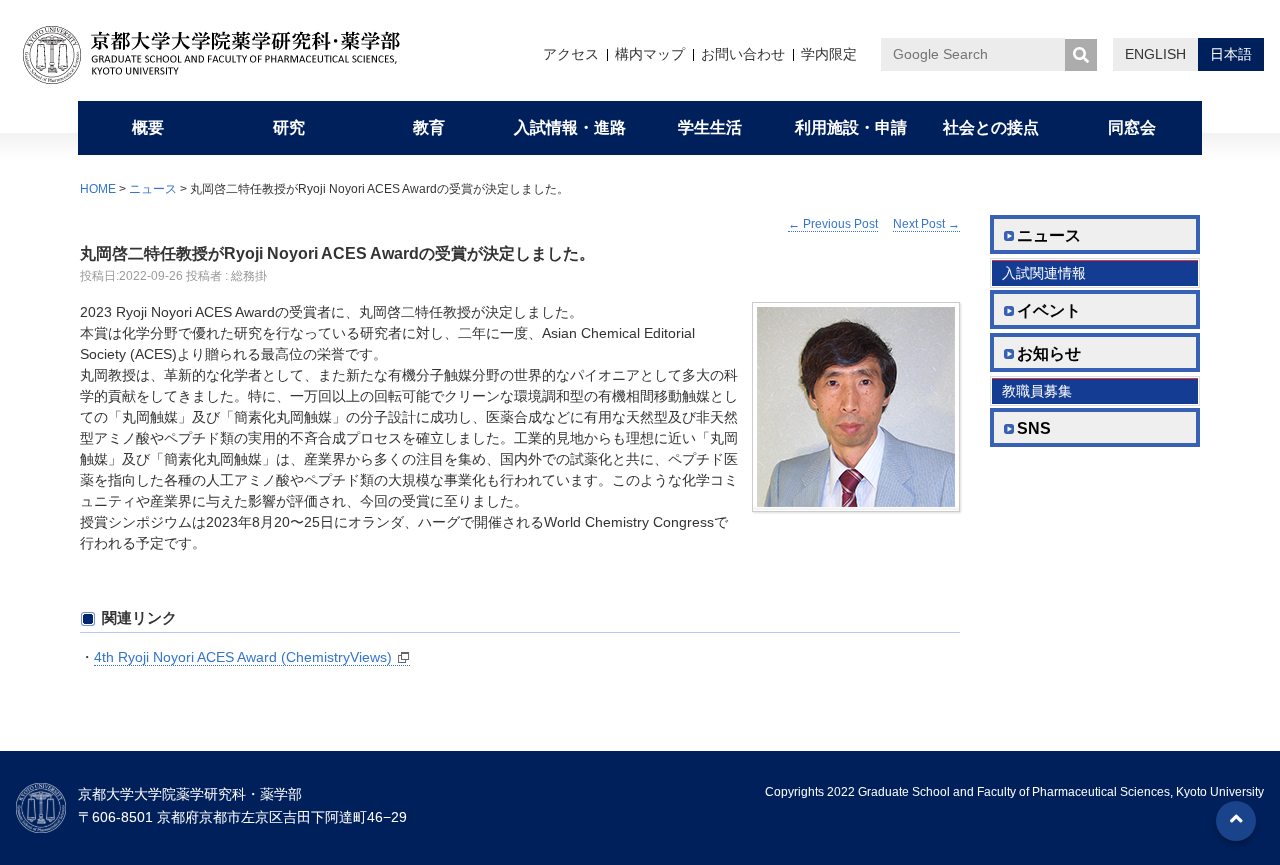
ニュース (153, 189)
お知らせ (1049, 353)
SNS (1034, 428)
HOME (98, 189)
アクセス (571, 54)
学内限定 (829, 54)
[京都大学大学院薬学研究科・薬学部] (226, 55)
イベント (1049, 310)
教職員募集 (1037, 391)
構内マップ (650, 54)
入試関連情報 (1044, 273)
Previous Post (833, 224)
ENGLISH (1155, 54)
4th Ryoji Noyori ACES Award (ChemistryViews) (243, 657)
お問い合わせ (743, 54)
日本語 (1231, 54)
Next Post (926, 224)
